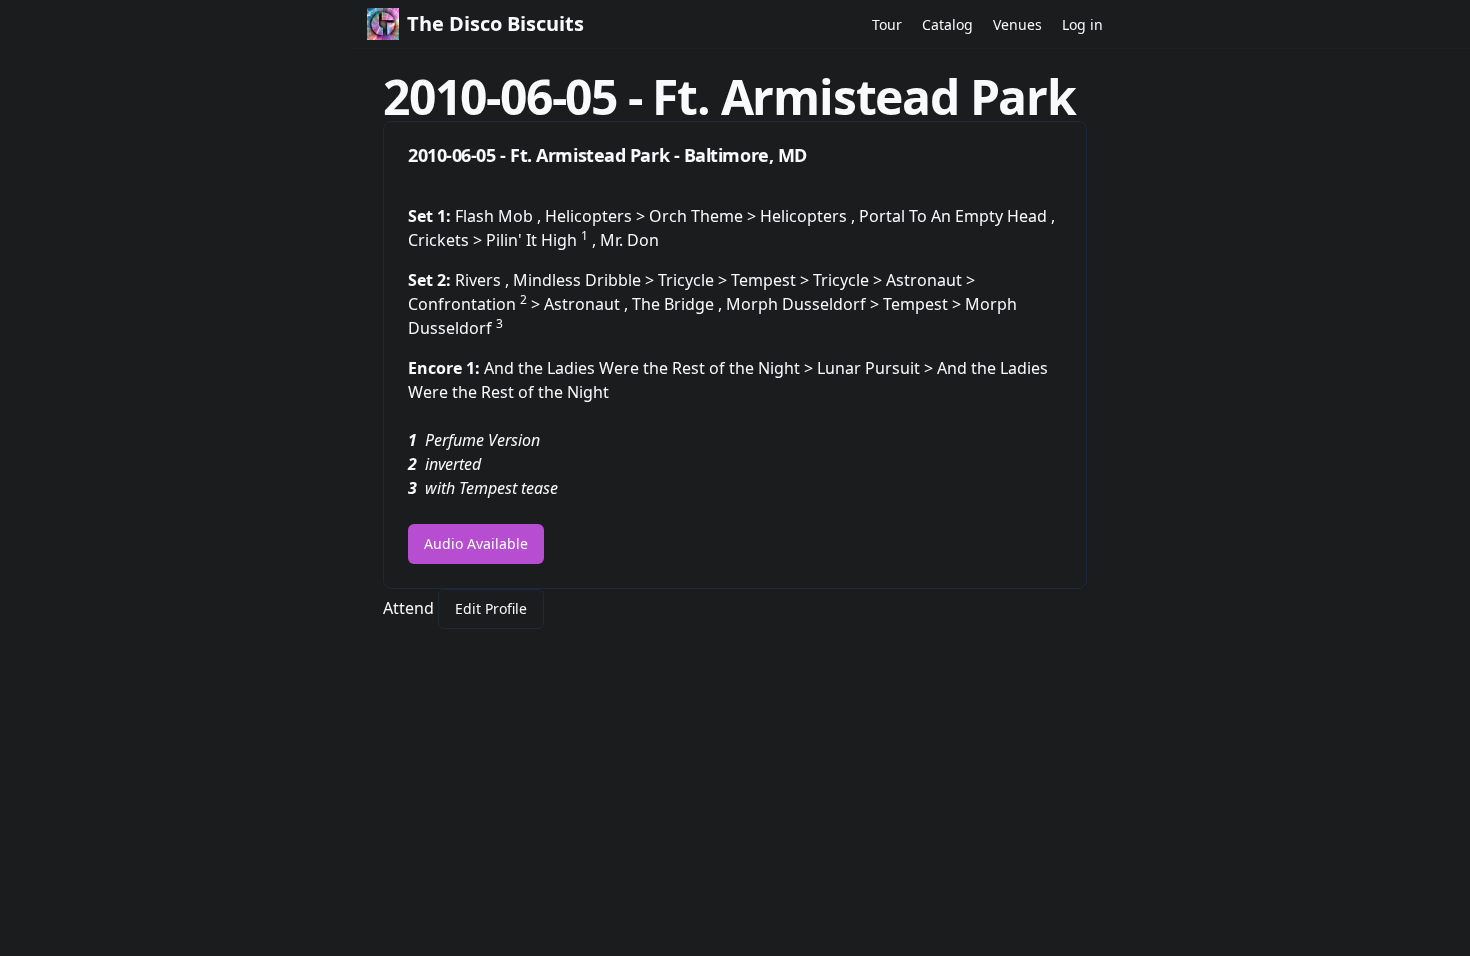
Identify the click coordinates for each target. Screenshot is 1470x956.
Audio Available (476, 543)
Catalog (947, 24)
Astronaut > (930, 280)
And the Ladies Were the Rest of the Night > (650, 368)
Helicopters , (809, 216)
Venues (1017, 24)
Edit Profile (491, 608)
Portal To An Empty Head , (957, 216)
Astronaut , (588, 304)
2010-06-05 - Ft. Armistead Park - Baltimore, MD (607, 155)
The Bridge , (679, 304)
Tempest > (772, 280)
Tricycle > (694, 280)
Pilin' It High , (543, 240)
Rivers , (484, 280)
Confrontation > (476, 304)
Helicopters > (597, 216)
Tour (887, 24)
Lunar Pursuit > (877, 368)
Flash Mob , (500, 216)
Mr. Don (629, 240)
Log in (1082, 24)
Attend (408, 608)
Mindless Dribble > (585, 280)
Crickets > (447, 240)
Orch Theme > (704, 216)
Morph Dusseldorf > (804, 304)
